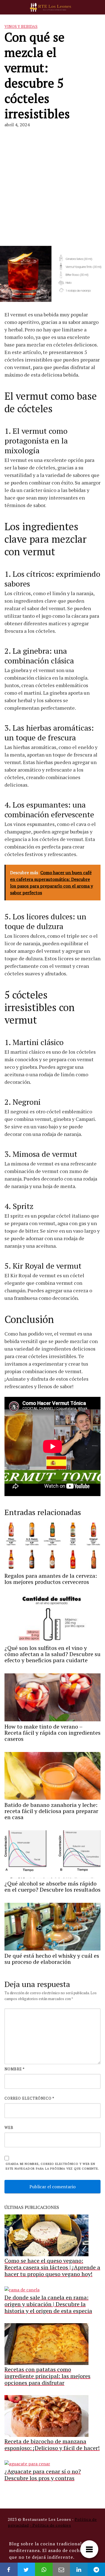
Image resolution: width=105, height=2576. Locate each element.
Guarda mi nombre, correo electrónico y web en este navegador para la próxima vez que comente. (52, 2166)
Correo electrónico (29, 2098)
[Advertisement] (53, 187)
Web (9, 2127)
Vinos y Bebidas (21, 26)
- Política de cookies (50, 2525)
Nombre (15, 2069)
